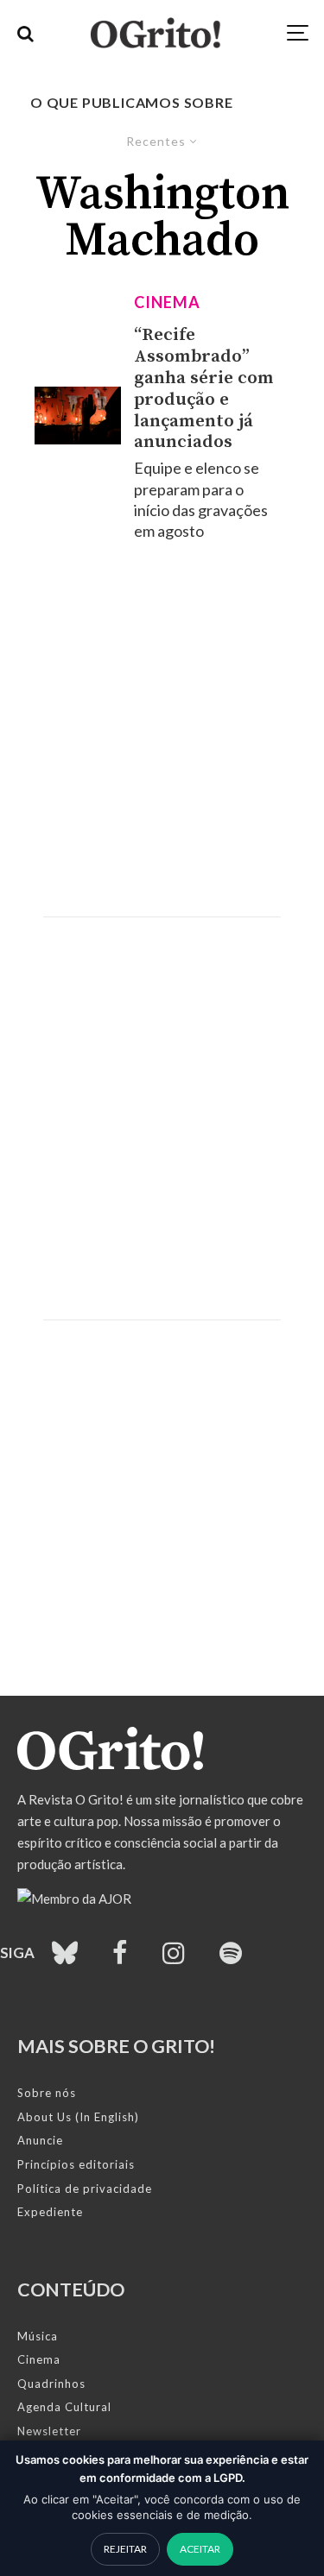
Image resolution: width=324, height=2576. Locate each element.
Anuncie (40, 2140)
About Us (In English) (78, 2117)
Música (38, 2336)
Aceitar (200, 2549)
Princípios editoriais (76, 2164)
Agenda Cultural (64, 2407)
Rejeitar (125, 2549)
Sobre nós (47, 2093)
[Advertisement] (162, 729)
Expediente (50, 2212)
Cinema (167, 302)
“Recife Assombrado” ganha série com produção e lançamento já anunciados (204, 389)
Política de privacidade (85, 2189)
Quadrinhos (51, 2384)
